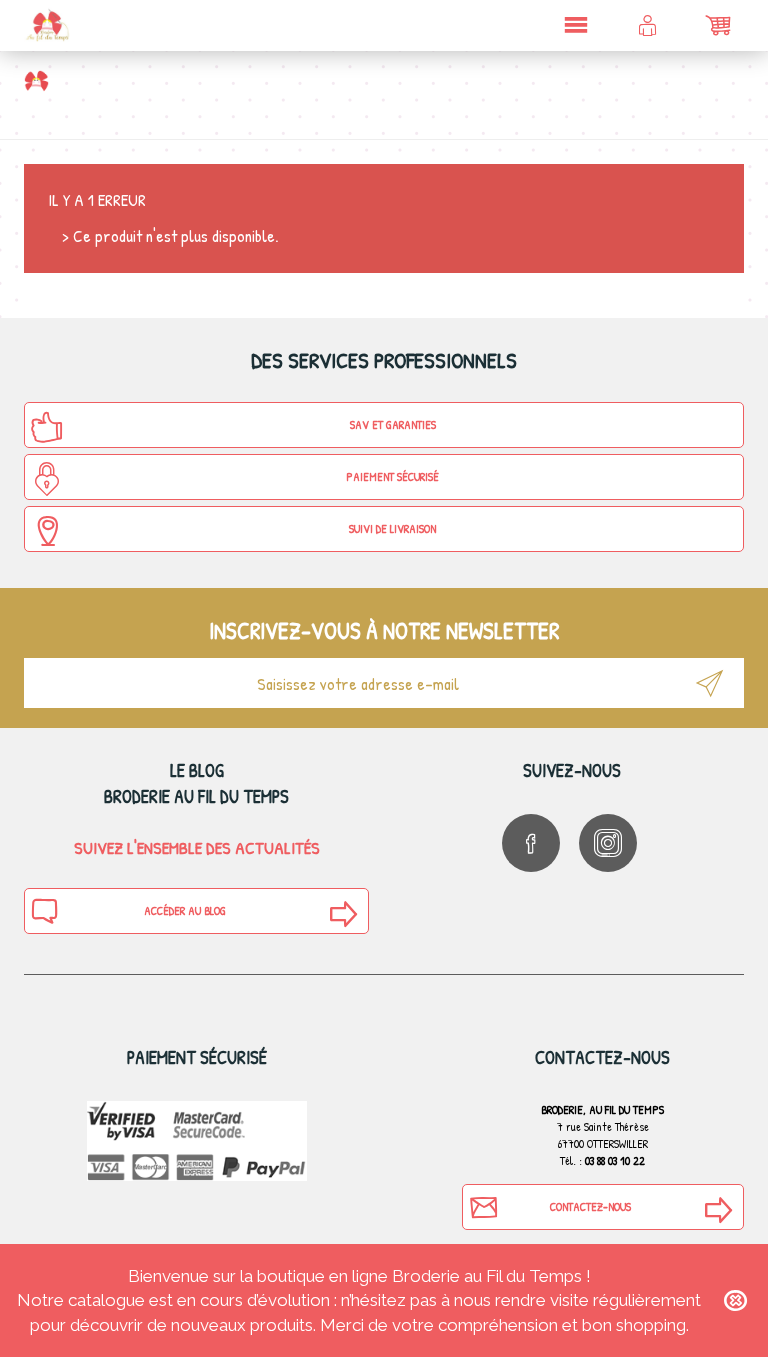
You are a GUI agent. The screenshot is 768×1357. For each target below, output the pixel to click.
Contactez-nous (590, 1206)
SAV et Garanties (393, 424)
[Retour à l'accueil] (36, 80)
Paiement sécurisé (392, 476)
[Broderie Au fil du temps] (47, 25)
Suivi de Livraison (392, 528)
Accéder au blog (185, 910)
